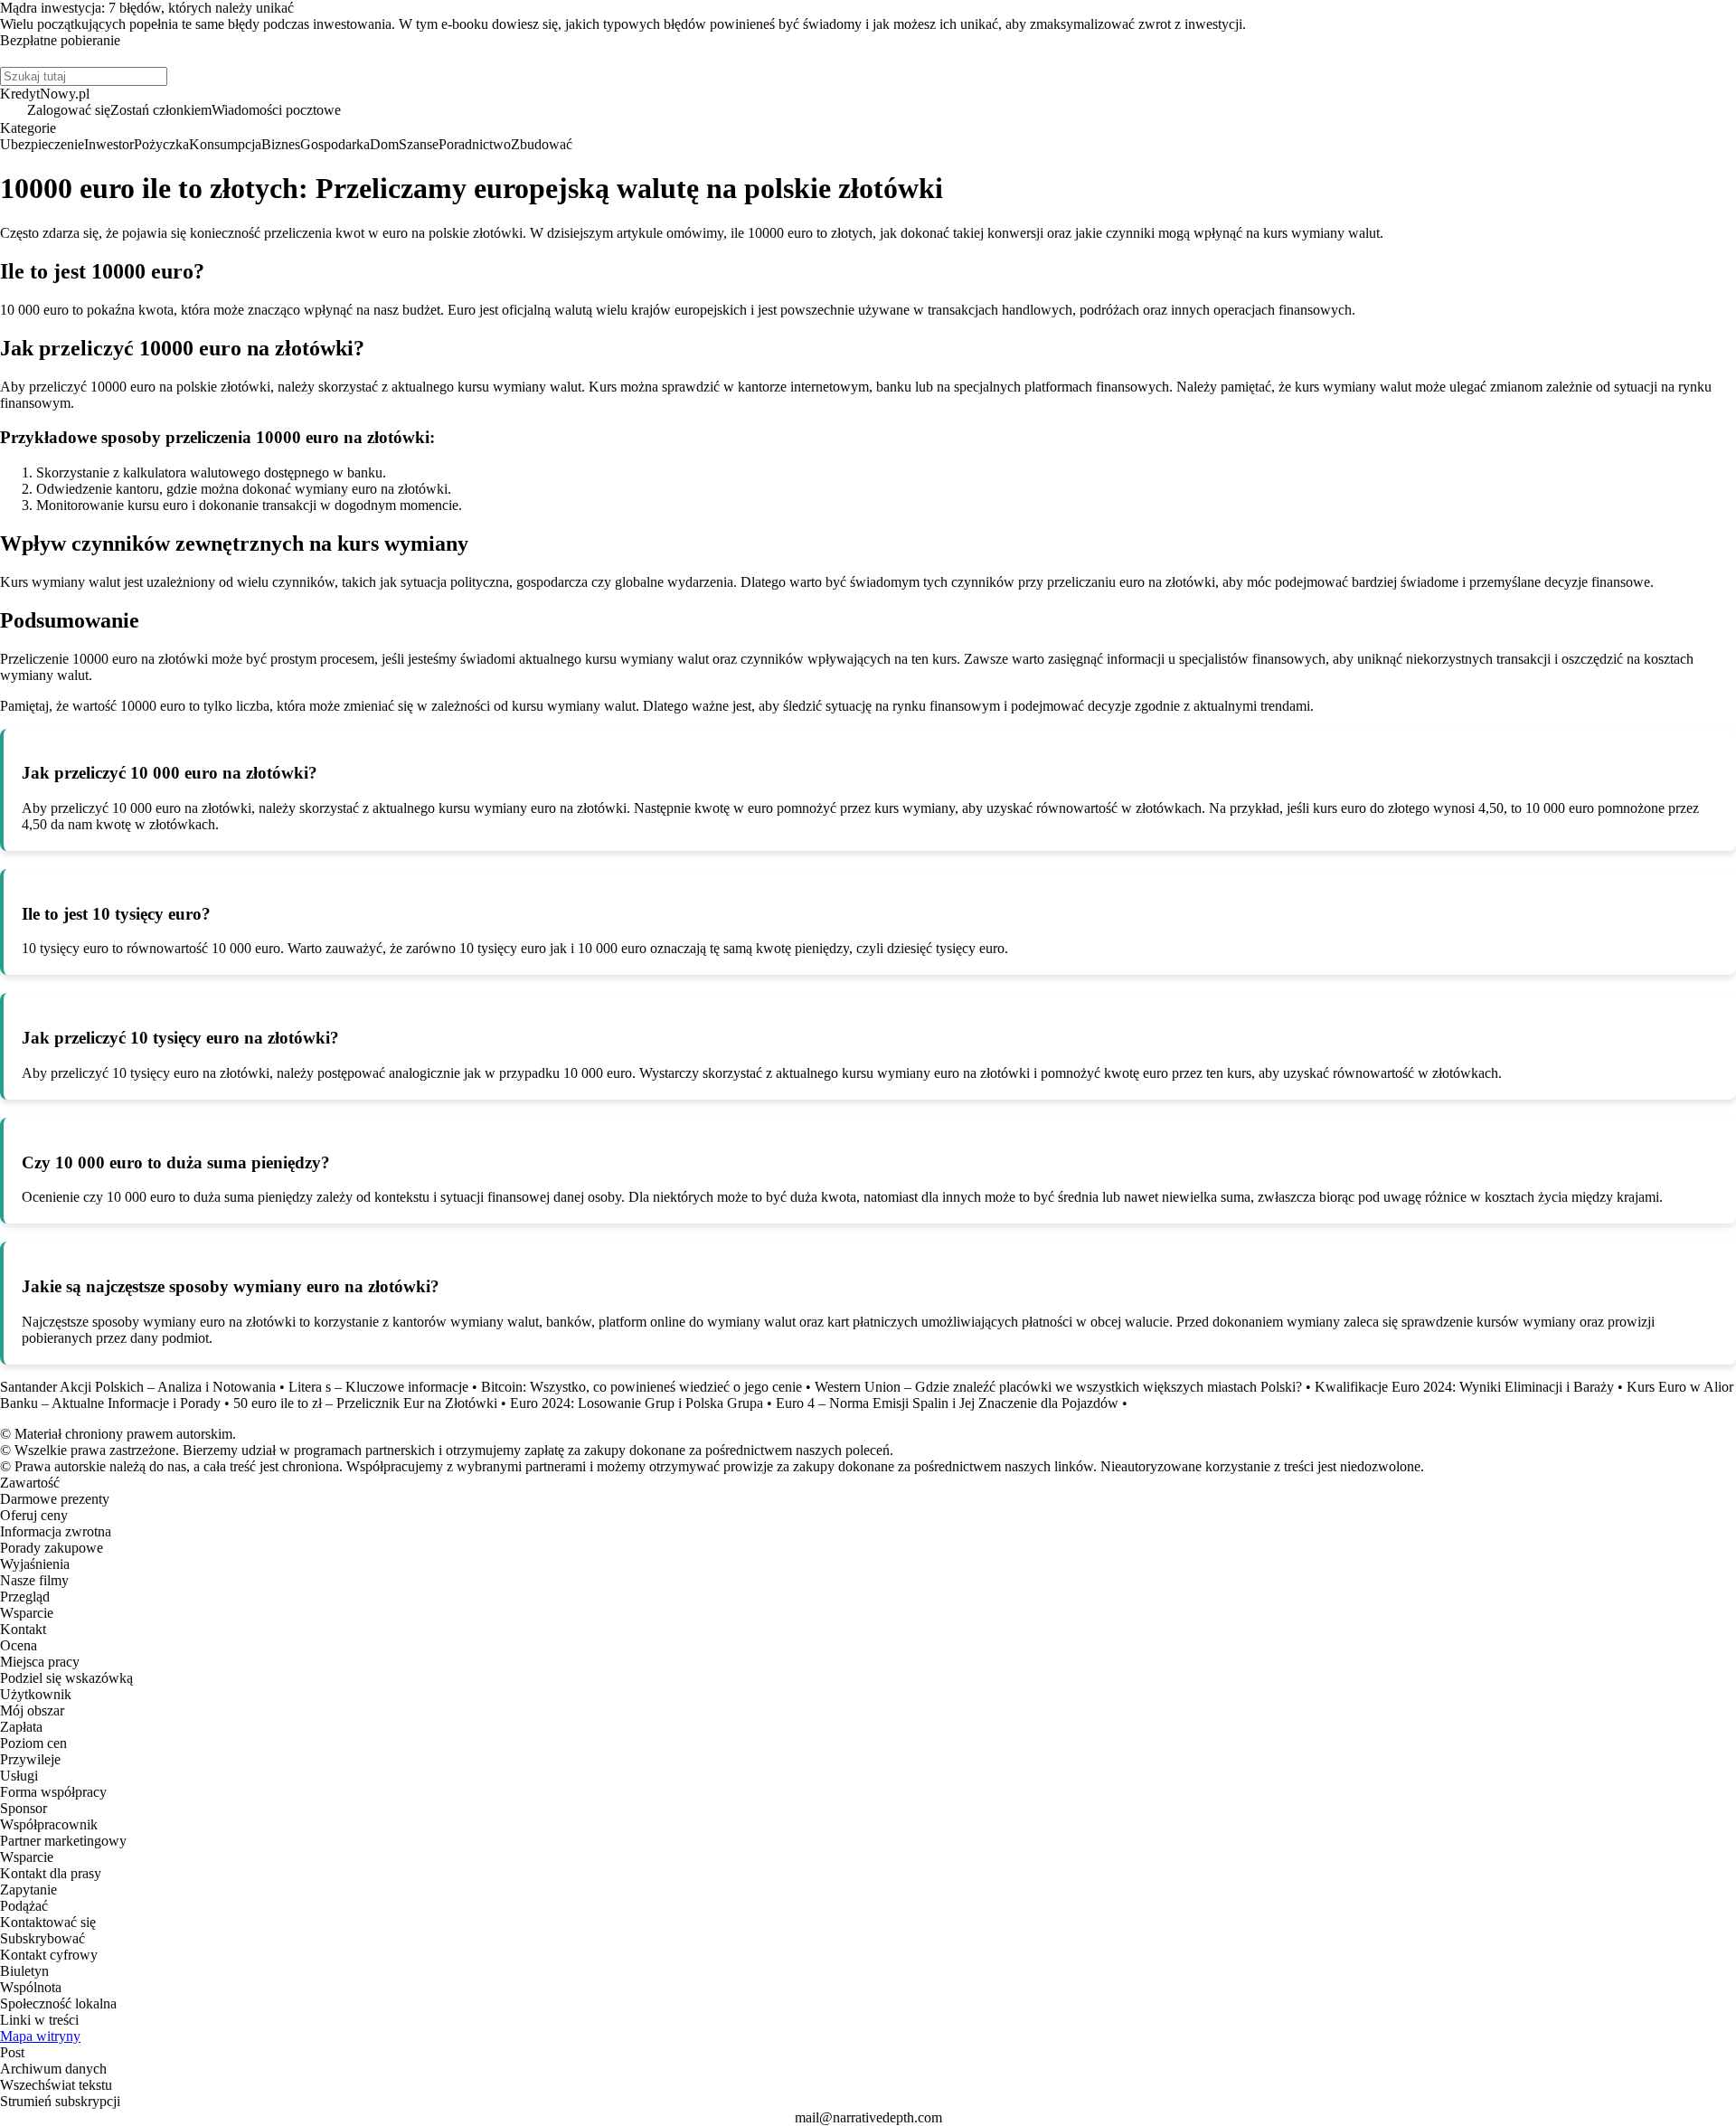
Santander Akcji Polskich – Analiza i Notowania (138, 1387)
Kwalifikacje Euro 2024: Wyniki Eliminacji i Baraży (1464, 1387)
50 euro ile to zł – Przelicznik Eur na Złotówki (365, 1403)
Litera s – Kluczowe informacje (378, 1387)
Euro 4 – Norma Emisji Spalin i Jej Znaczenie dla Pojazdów (947, 1403)
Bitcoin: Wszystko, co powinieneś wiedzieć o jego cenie (642, 1387)
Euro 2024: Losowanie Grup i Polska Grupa (637, 1403)
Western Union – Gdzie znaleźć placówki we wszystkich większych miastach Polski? (1058, 1387)
